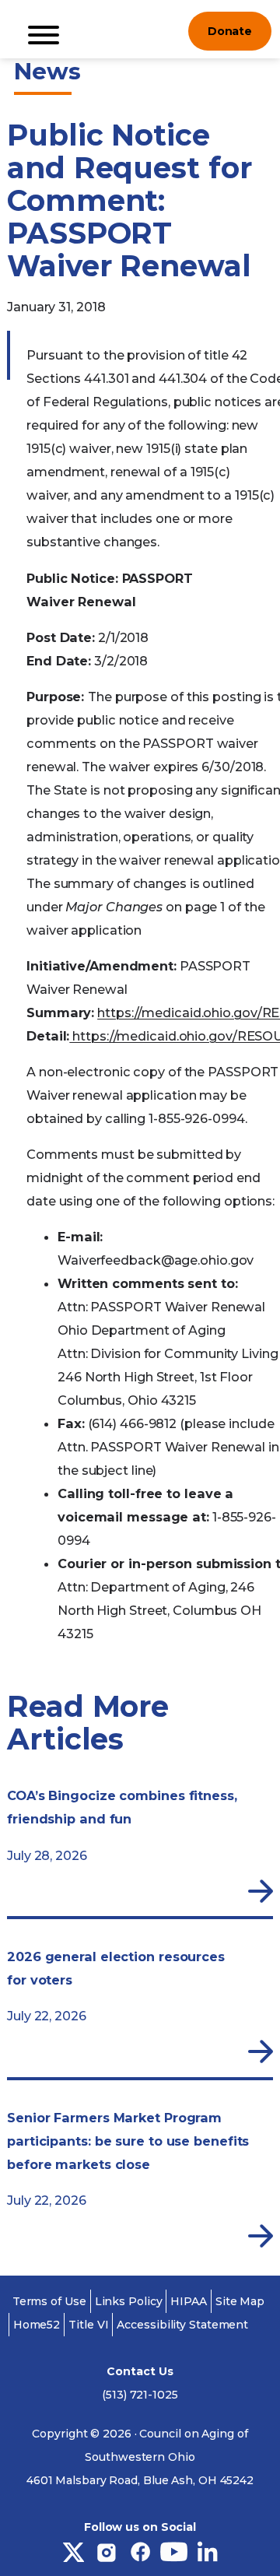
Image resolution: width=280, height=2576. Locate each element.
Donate (230, 31)
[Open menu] (164, 31)
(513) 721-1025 (140, 2395)
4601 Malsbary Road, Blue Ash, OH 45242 (140, 2480)
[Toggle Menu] (44, 35)
